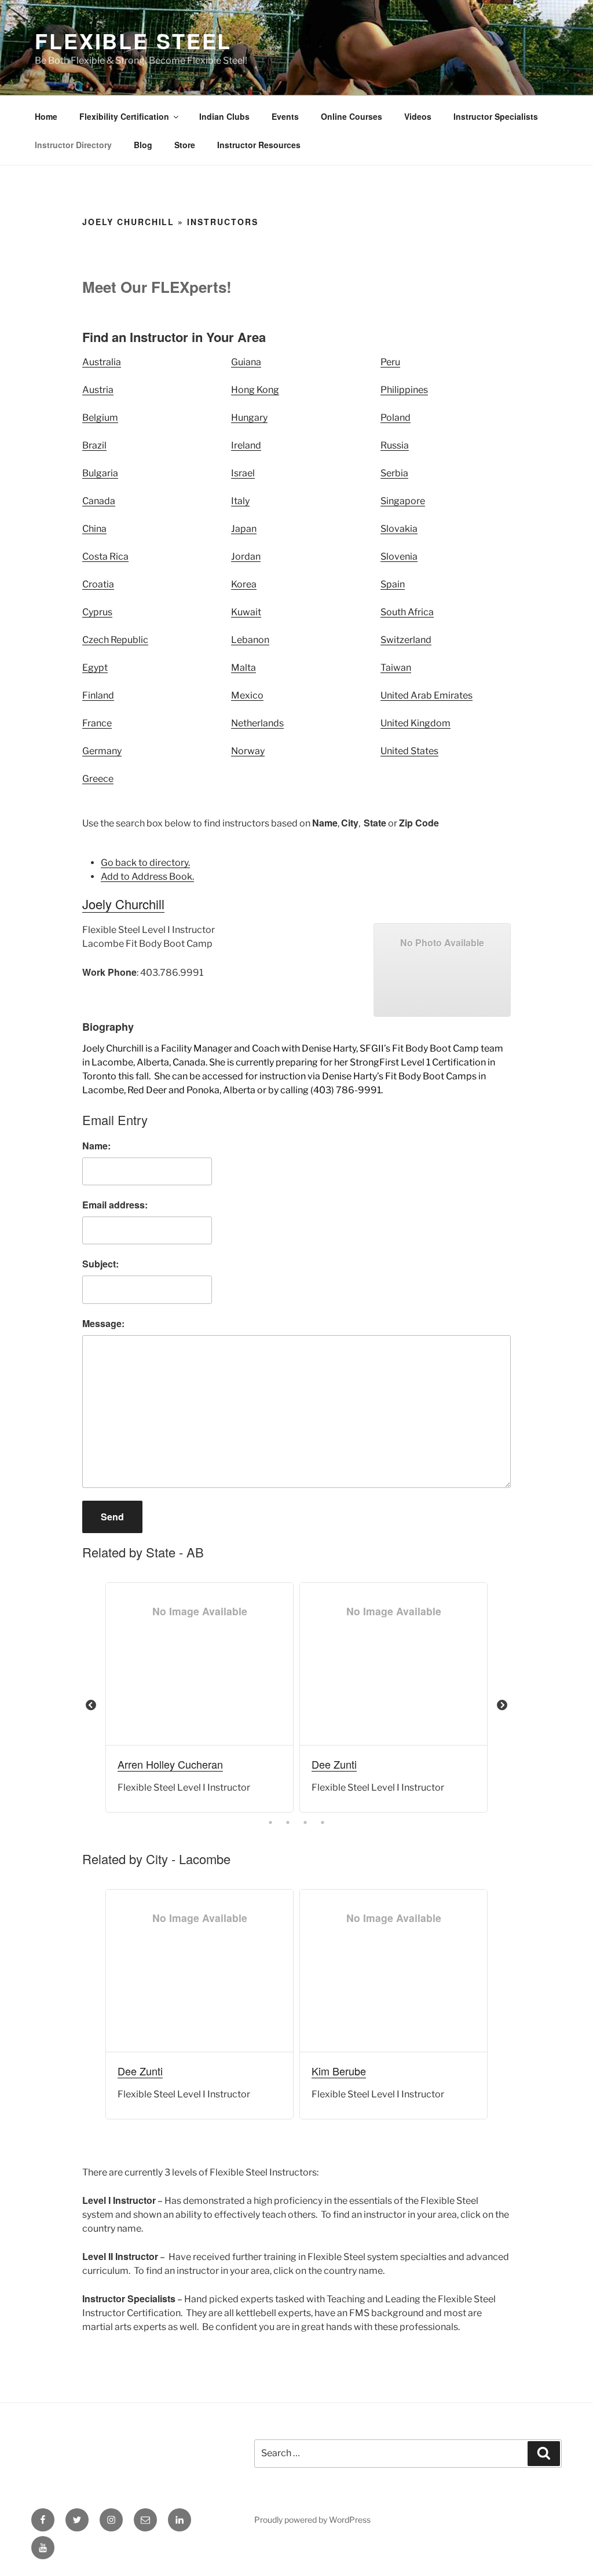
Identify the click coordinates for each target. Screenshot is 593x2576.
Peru (390, 362)
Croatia (98, 584)
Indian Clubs (224, 116)
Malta (244, 668)
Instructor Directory (73, 145)
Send (112, 1517)
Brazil (94, 445)
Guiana (246, 362)
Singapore (403, 501)
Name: (96, 1146)
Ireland (246, 445)
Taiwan (396, 668)
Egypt (95, 668)
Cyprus (97, 612)
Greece (98, 779)
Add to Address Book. (147, 877)
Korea (244, 584)
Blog (143, 145)
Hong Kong (255, 390)
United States (409, 751)
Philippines (404, 390)
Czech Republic (115, 640)
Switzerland (406, 640)
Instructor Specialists (496, 116)
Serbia (394, 473)
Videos (418, 116)
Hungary (249, 418)
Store (185, 145)
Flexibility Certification (124, 116)
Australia (102, 362)
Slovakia (399, 529)
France (97, 723)
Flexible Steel (133, 41)
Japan (244, 529)
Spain (393, 584)
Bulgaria (100, 473)
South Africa (407, 612)
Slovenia (399, 556)
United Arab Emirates (427, 695)
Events (285, 116)
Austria (98, 390)
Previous (91, 1706)
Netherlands (257, 723)
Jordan (246, 556)
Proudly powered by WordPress (312, 2520)
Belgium (100, 418)
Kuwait (246, 612)
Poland (396, 418)
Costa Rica (105, 556)
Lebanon (250, 640)
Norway (248, 751)
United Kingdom (416, 723)
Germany (102, 751)
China (94, 529)
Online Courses (352, 116)
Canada (99, 501)
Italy (240, 501)
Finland (98, 695)
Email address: (115, 1205)
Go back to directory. (145, 863)
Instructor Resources (259, 145)
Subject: (100, 1264)
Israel (243, 473)
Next (502, 1706)
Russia (395, 445)
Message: (103, 1323)
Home (46, 116)
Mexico (247, 695)
